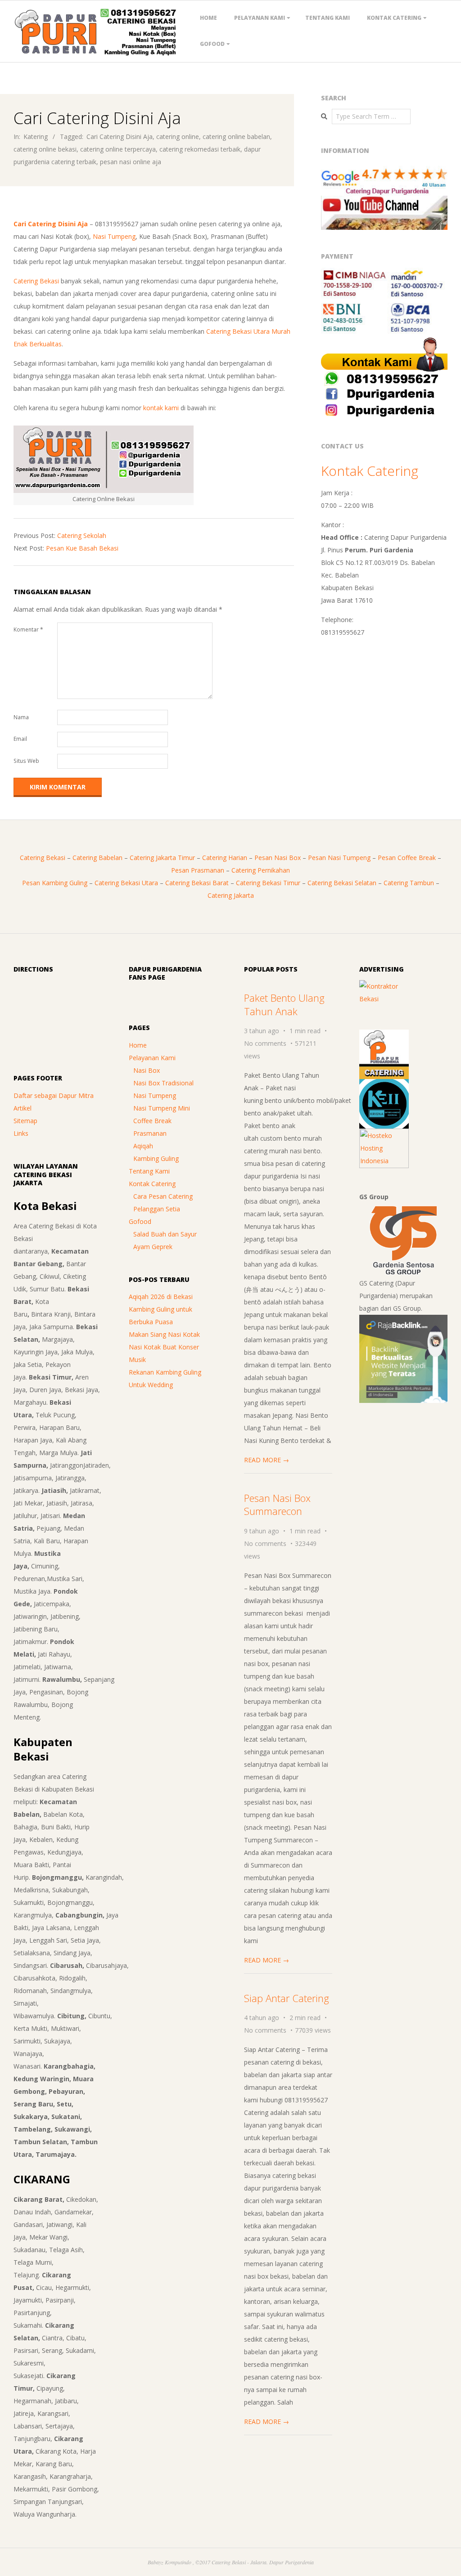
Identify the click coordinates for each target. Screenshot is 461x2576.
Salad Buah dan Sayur (165, 1234)
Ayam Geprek (153, 1247)
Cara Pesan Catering (163, 1196)
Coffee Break (152, 1121)
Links (21, 1133)
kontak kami (161, 408)
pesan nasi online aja (131, 162)
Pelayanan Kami (260, 18)
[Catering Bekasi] (384, 1036)
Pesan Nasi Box (278, 858)
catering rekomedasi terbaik (200, 149)
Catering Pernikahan (261, 870)
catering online (178, 137)
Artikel (23, 1108)
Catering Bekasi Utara (126, 883)
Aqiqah (143, 1146)
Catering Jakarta (231, 895)
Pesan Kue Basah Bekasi (82, 548)
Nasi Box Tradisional (163, 1083)
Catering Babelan (97, 858)
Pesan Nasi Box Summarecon (277, 1504)
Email (20, 739)
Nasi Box (147, 1070)
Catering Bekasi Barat (197, 883)
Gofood (212, 44)
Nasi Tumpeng (114, 236)
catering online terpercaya (118, 149)
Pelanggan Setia (157, 1209)
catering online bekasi (45, 149)
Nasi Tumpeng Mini (162, 1108)
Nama (21, 717)
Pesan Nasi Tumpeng (339, 858)
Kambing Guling (156, 1158)
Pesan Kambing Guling (55, 883)
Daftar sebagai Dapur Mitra (54, 1095)
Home (208, 18)
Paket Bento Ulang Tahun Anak (284, 1004)
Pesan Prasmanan (198, 870)
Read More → (267, 1460)
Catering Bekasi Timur (268, 883)
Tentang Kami (328, 18)
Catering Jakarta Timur (162, 858)
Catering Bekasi (36, 281)
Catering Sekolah (82, 535)
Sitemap (25, 1121)
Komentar (28, 629)
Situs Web (26, 761)
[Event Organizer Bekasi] (384, 1085)
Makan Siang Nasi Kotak (164, 1334)
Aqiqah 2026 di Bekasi (161, 1297)
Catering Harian (225, 858)
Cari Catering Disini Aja (120, 137)
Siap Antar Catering (287, 1998)
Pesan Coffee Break (407, 858)
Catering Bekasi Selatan (342, 883)
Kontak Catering (394, 18)
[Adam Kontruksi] (384, 986)
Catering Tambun (409, 883)
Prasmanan (150, 1133)
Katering (36, 137)
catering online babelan (236, 137)
